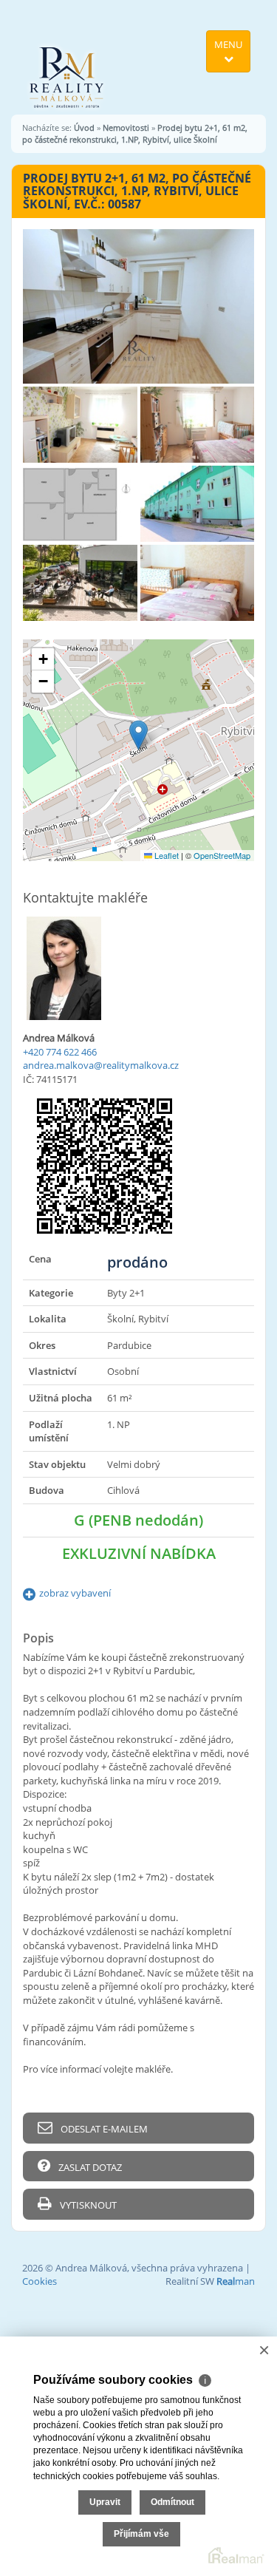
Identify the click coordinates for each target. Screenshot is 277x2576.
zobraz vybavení (75, 1593)
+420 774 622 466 (60, 1052)
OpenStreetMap (222, 855)
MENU (228, 44)
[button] (138, 735)
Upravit (105, 2502)
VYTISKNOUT (87, 2205)
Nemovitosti (126, 128)
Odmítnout (172, 2502)
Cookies (40, 2281)
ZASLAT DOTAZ (89, 2167)
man (236, 2281)
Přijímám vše (141, 2534)
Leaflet (165, 855)
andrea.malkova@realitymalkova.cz (101, 1065)
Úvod (84, 128)
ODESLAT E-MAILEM (103, 2129)
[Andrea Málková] (67, 56)
